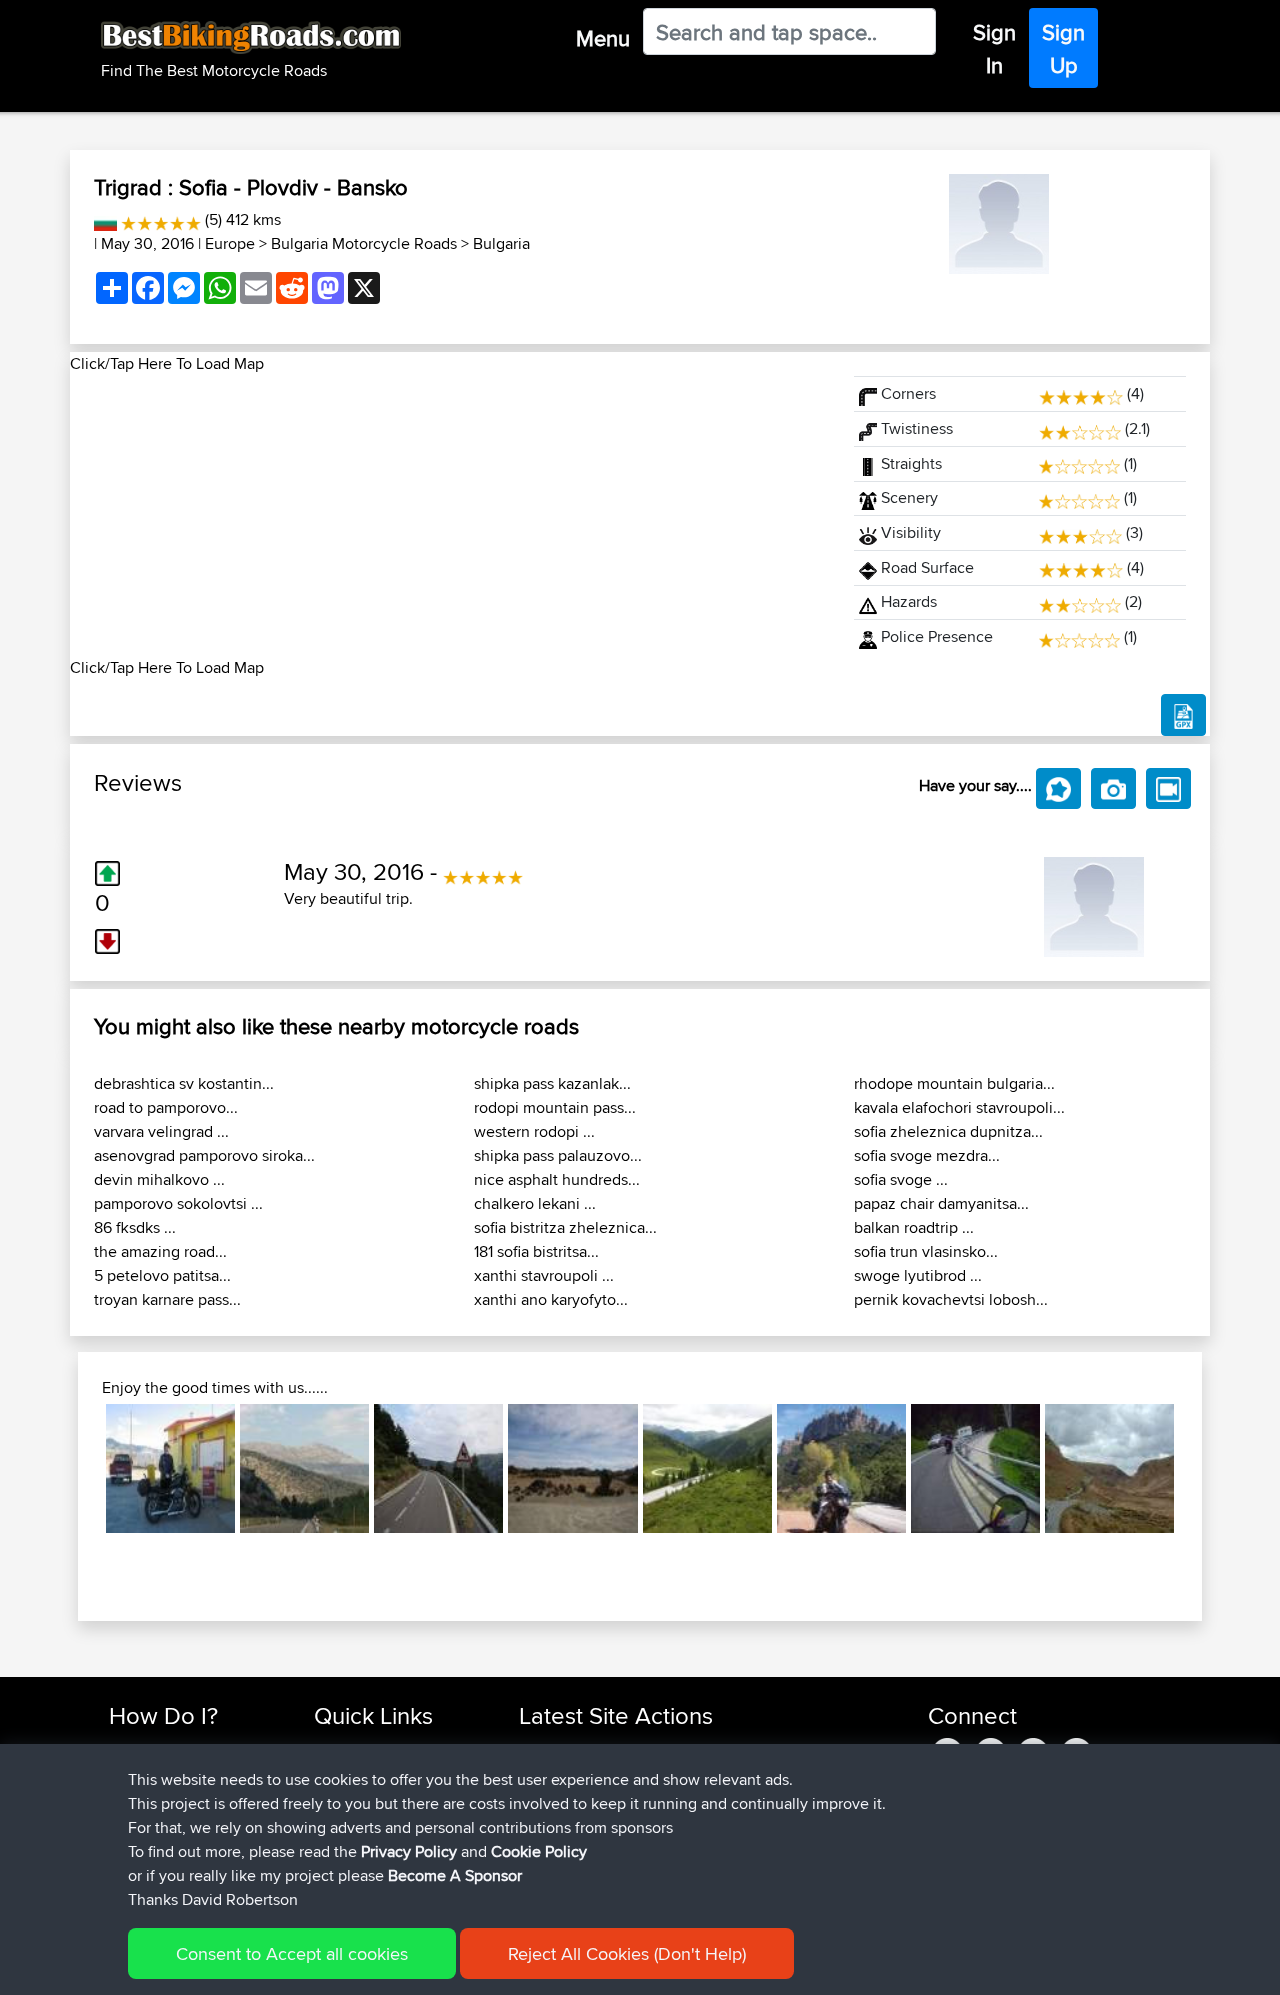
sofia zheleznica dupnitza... (948, 1131)
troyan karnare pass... (167, 1299)
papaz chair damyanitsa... (941, 1203)
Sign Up (1063, 48)
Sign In (994, 48)
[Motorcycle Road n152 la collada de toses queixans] (438, 1468)
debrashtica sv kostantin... (184, 1083)
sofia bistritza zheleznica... (565, 1227)
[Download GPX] (1183, 715)
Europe (230, 243)
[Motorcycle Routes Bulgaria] (105, 219)
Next (1204, 1468)
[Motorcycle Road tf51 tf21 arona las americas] (572, 1468)
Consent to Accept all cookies (292, 1953)
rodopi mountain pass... (555, 1107)
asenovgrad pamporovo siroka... (204, 1155)
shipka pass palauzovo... (558, 1155)
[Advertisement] (450, 516)
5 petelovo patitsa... (162, 1275)
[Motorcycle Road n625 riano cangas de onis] (304, 1468)
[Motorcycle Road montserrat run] (841, 1468)
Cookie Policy (539, 1851)
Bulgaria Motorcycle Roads (364, 243)
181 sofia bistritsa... (536, 1251)
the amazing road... (160, 1251)
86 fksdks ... (135, 1227)
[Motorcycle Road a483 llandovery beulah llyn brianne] (1109, 1468)
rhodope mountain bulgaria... (954, 1083)
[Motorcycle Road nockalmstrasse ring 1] (707, 1468)
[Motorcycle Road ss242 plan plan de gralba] (975, 1468)
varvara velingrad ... (161, 1131)
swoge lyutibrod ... (918, 1275)
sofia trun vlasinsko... (926, 1251)
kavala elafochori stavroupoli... (959, 1107)
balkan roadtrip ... (914, 1227)
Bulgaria (501, 243)
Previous (76, 1468)
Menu (603, 38)
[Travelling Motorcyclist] (999, 220)
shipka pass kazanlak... (552, 1083)
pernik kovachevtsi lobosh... (951, 1299)
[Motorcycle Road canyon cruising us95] (170, 1468)
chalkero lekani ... (535, 1203)
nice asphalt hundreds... (557, 1179)
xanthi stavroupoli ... (544, 1275)
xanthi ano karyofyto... (551, 1299)
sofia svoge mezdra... (927, 1155)
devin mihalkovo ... (159, 1179)
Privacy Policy (409, 1851)
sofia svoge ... (901, 1179)
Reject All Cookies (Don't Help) (627, 1953)
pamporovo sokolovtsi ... (178, 1203)
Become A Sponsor (455, 1875)
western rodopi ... (534, 1131)
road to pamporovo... (166, 1107)
